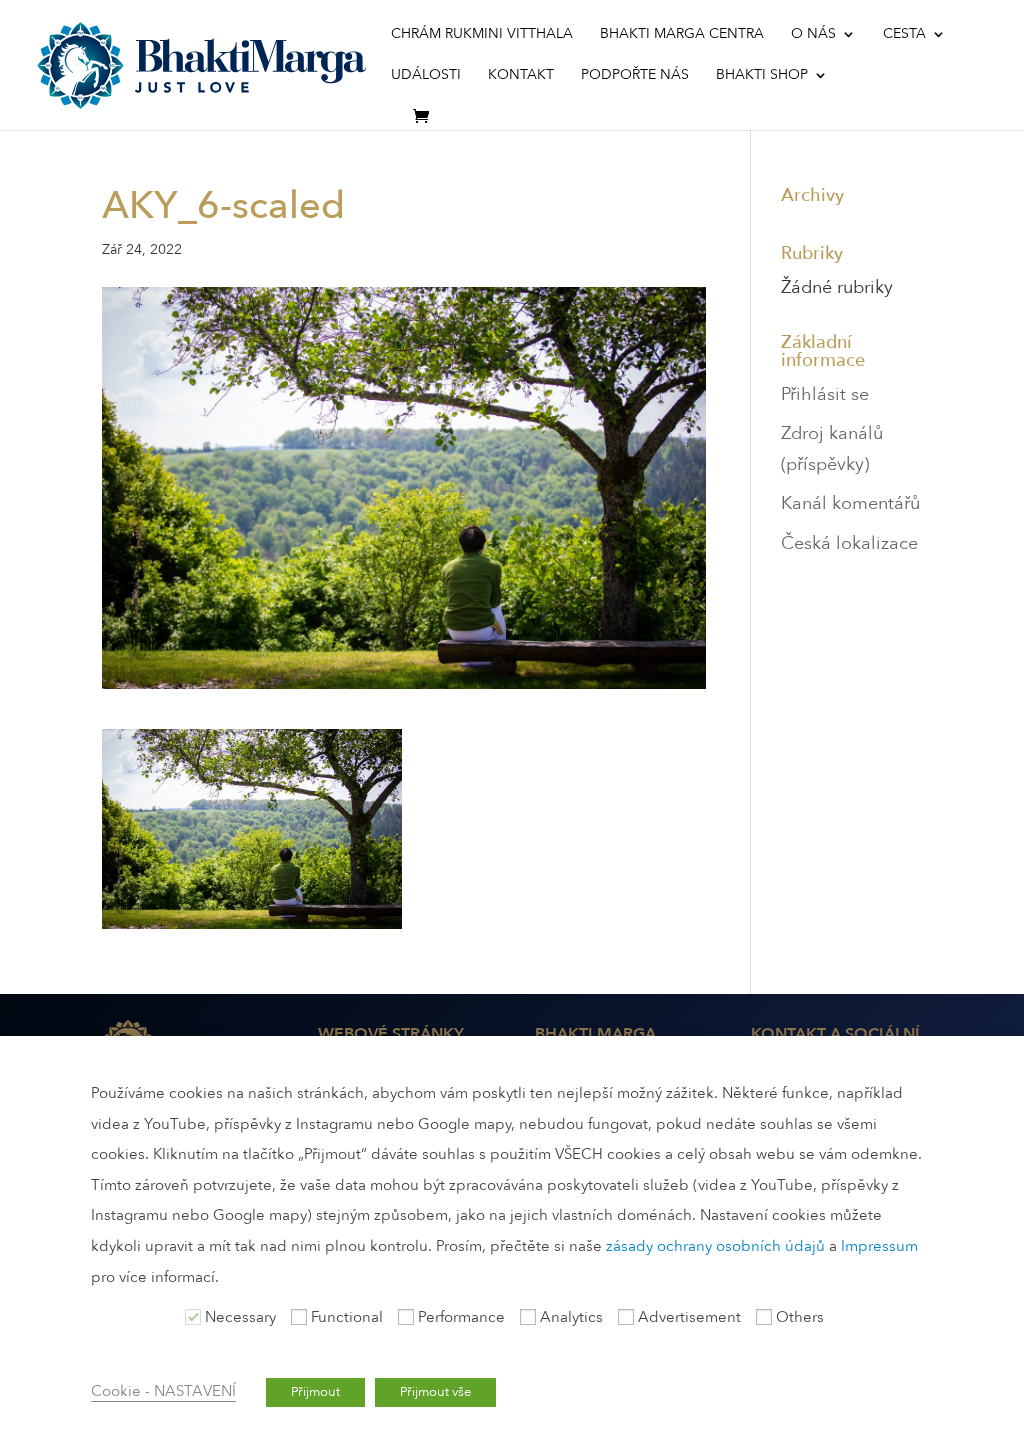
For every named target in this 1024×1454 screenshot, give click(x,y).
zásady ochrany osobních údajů (715, 1246)
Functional (347, 1317)
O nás (813, 35)
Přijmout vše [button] (435, 1392)
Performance (461, 1317)
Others (800, 1317)
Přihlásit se (825, 394)
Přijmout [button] (315, 1392)
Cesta (904, 35)
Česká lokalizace (849, 543)
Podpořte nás (635, 76)
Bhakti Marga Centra (682, 35)
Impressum (879, 1246)
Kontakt (521, 76)
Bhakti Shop (762, 76)
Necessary (240, 1317)
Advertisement (689, 1317)
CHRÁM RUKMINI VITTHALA (482, 35)
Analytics (571, 1317)
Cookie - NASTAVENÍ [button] (163, 1391)
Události (426, 76)
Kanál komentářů (850, 503)
